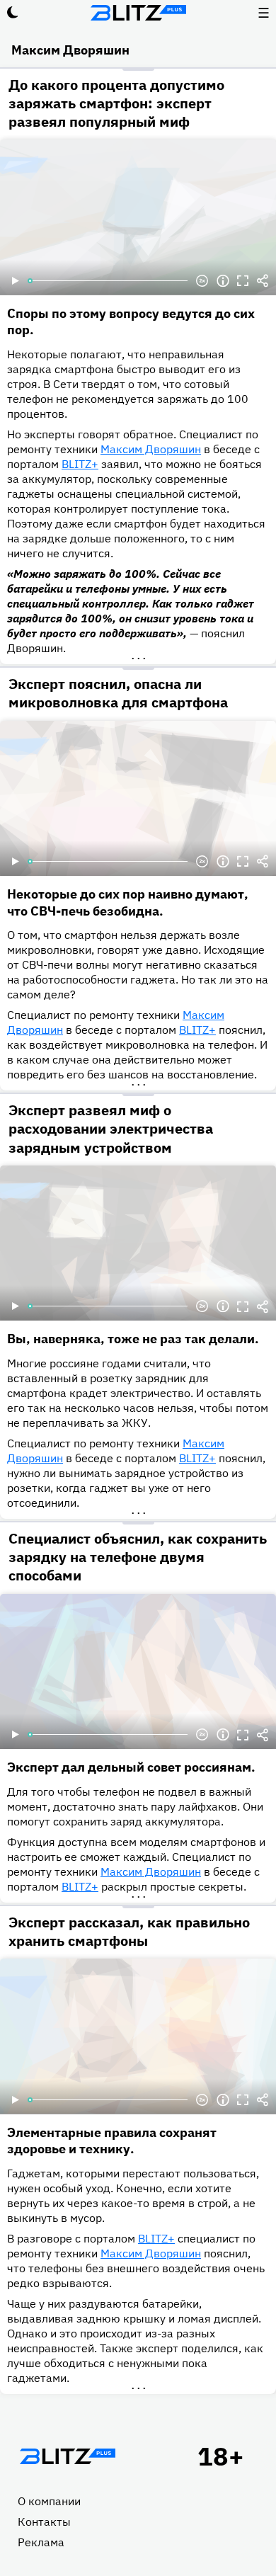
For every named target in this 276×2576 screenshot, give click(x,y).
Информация (223, 281)
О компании (49, 2501)
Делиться (263, 281)
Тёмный (13, 13)
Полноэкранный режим (243, 281)
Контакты (44, 2521)
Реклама (41, 2542)
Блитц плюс (138, 13)
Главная (67, 2456)
